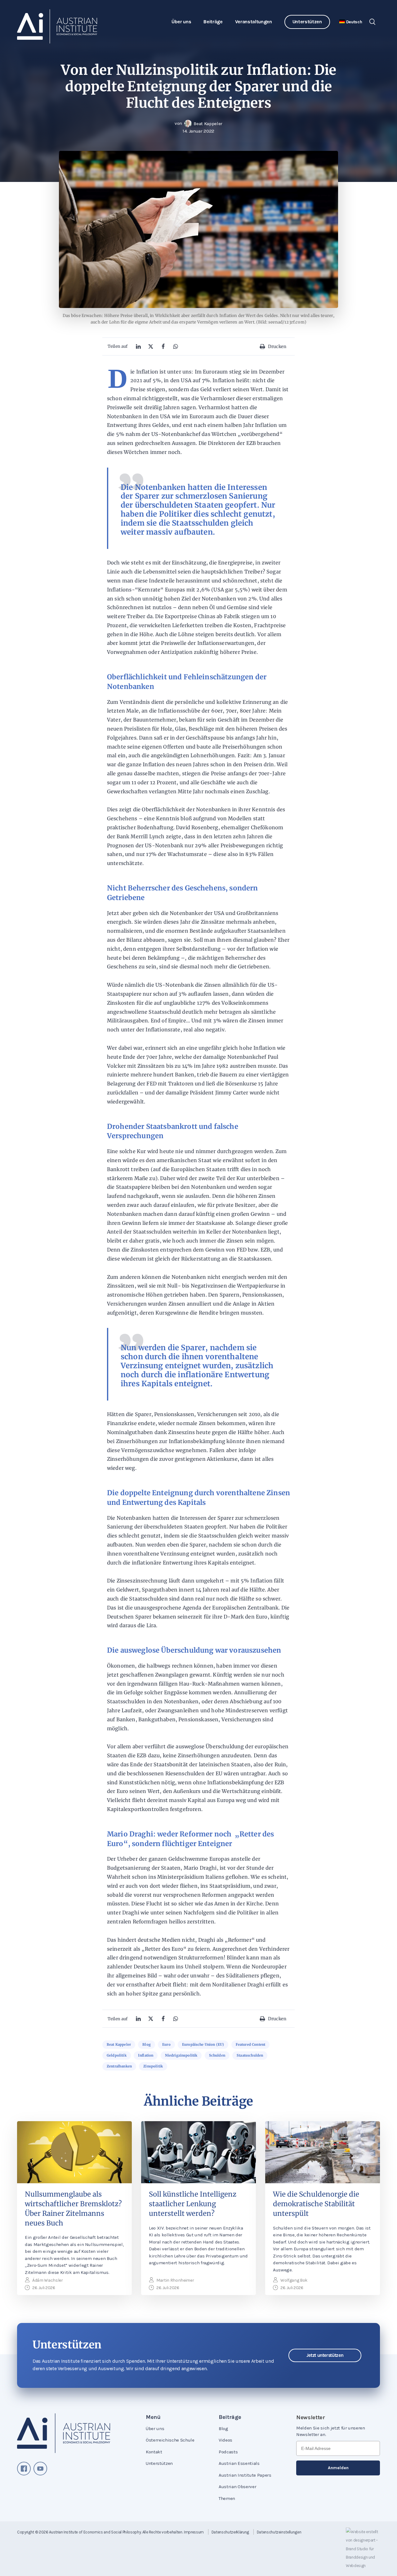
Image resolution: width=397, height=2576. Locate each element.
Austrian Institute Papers (245, 2475)
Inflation (146, 2055)
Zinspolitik (153, 2066)
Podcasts (228, 2452)
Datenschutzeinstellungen (279, 2532)
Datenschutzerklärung (230, 2532)
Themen (227, 2498)
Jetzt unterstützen (325, 2355)
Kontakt (154, 2452)
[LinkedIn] (138, 346)
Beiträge (213, 22)
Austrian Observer (237, 2487)
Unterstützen (307, 22)
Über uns (181, 22)
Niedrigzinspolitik (181, 2055)
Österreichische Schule (170, 2440)
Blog (147, 2044)
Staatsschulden (250, 2055)
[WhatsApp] (176, 346)
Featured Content (251, 2044)
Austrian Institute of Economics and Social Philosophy (95, 2532)
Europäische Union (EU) (203, 2044)
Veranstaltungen (254, 22)
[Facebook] (163, 346)
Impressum (194, 2532)
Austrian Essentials (239, 2463)
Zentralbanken (119, 2066)
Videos (225, 2440)
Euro (166, 2044)
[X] (151, 346)
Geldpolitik (117, 2055)
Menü (153, 2417)
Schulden (217, 2055)
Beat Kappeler (119, 2044)
